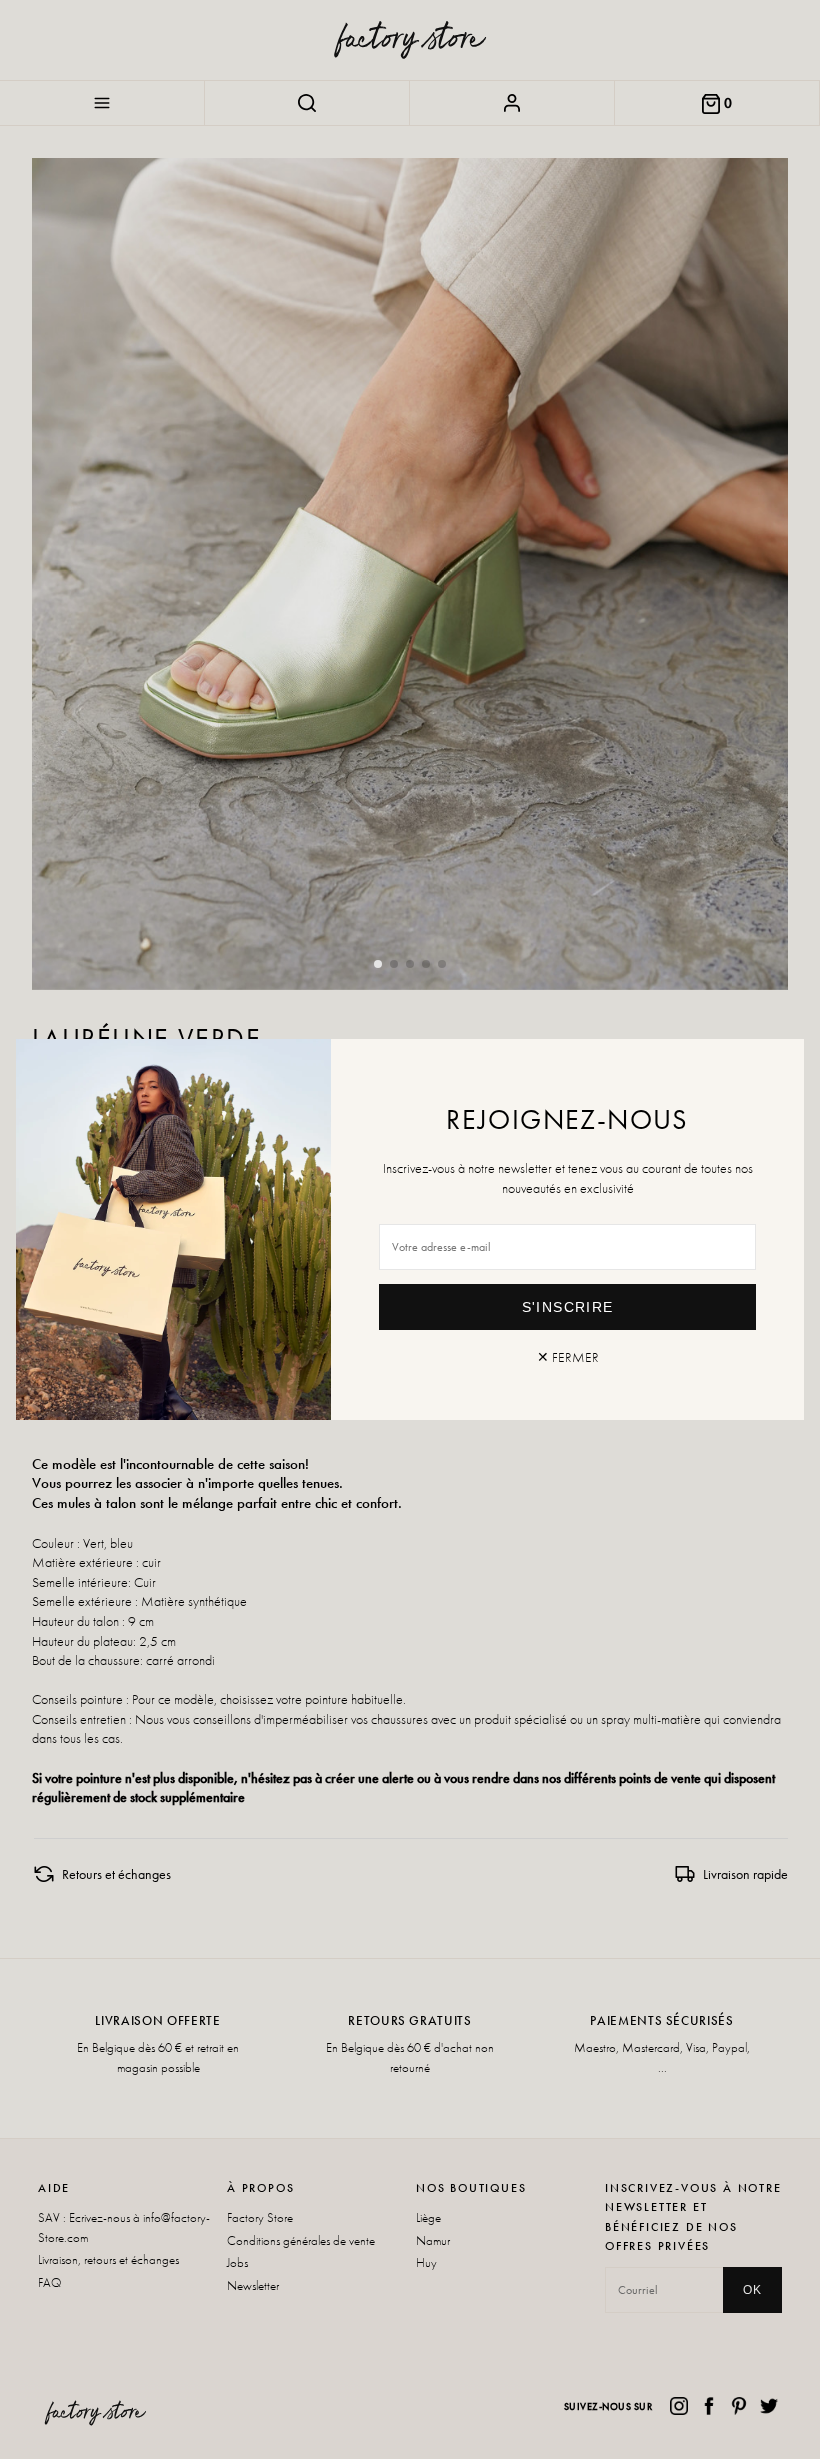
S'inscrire (568, 1307)
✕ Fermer (568, 1357)
